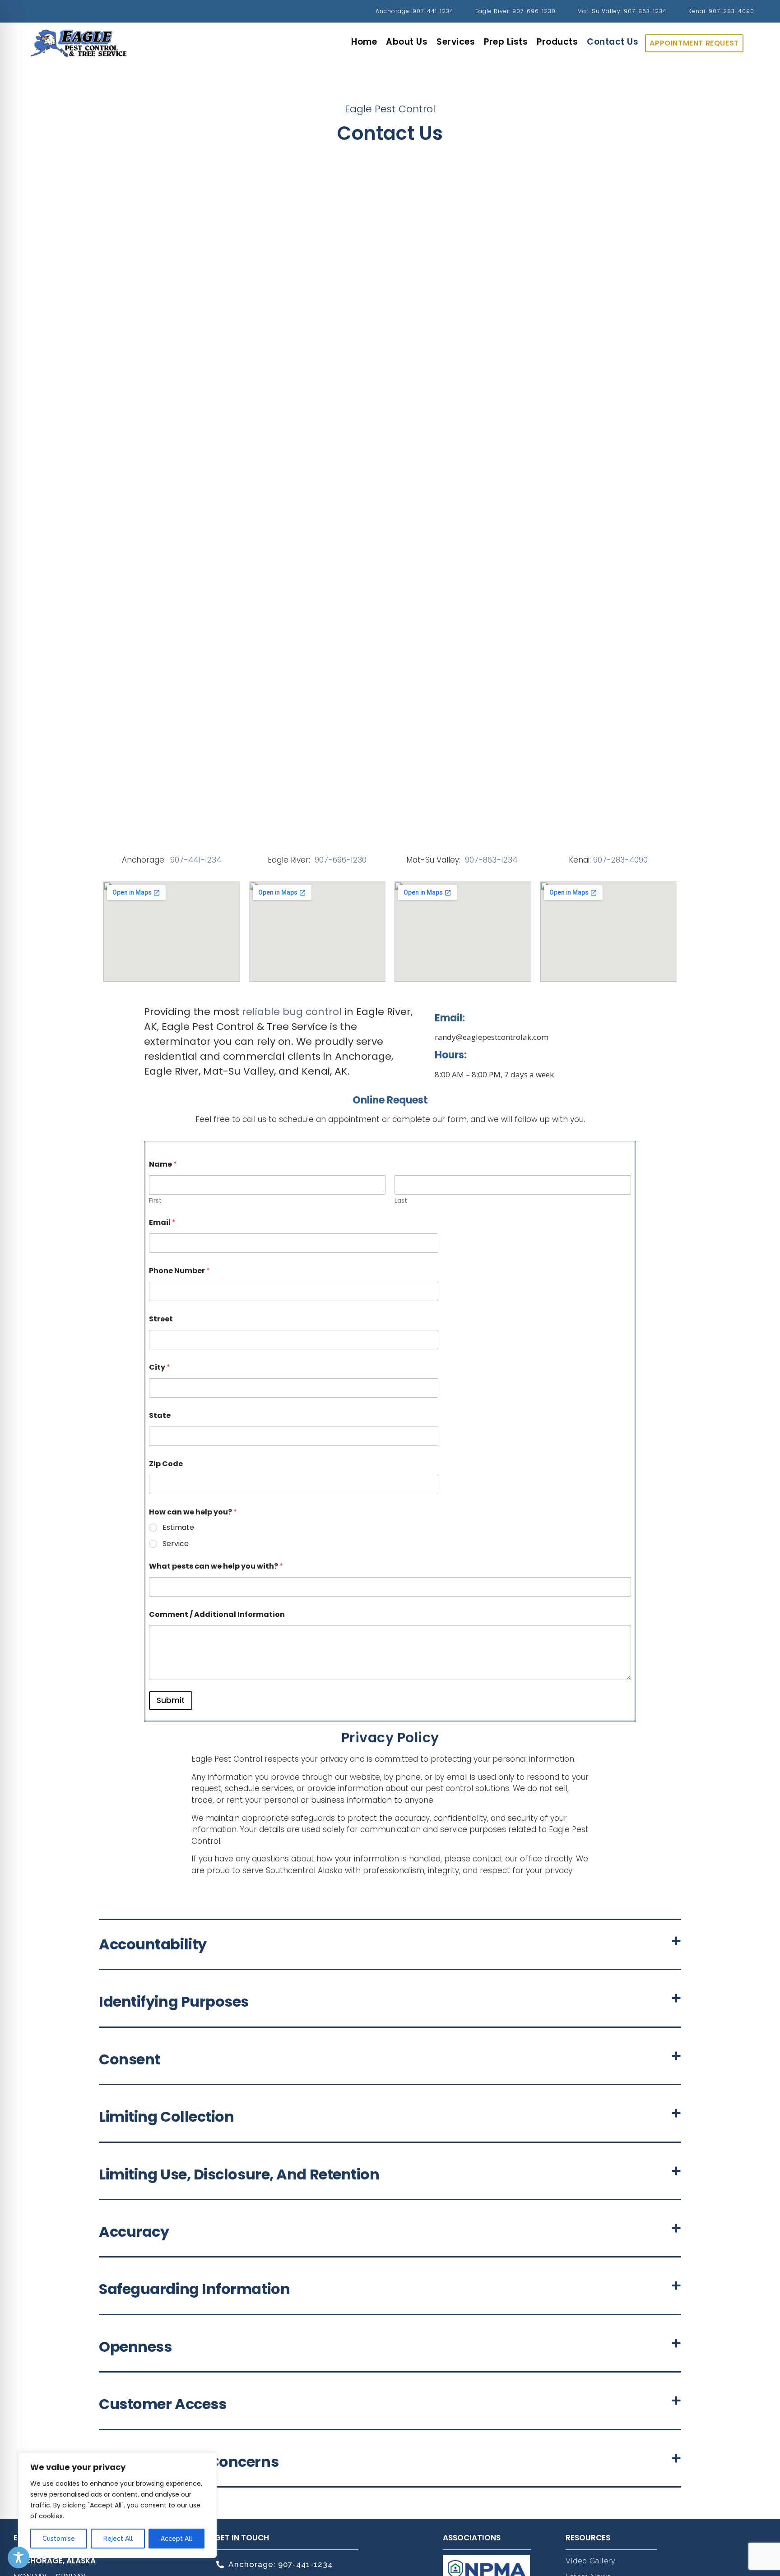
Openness (135, 2347)
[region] (117, 2505)
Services (456, 42)
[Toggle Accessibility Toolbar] (19, 2558)
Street (161, 1319)
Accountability (153, 1944)
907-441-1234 (196, 860)
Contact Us (613, 42)
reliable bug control (292, 1012)
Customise (59, 2539)
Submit (171, 1700)
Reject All (118, 2539)
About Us (407, 42)
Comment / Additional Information (217, 1614)
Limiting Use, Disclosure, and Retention (239, 2174)
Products (557, 42)
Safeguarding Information (194, 2289)
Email (162, 1222)
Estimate (178, 1528)
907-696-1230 (341, 860)
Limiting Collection (166, 2117)
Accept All (176, 2539)
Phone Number (179, 1271)
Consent (130, 2059)
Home (364, 42)
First (155, 1201)
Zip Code (166, 1464)
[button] (390, 1945)
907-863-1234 (492, 860)
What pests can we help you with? (216, 1566)
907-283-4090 (620, 860)
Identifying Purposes (174, 2001)
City (160, 1367)
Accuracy (134, 2232)
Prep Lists (506, 42)
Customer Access (162, 2404)
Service (176, 1544)
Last (401, 1201)
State (160, 1415)
